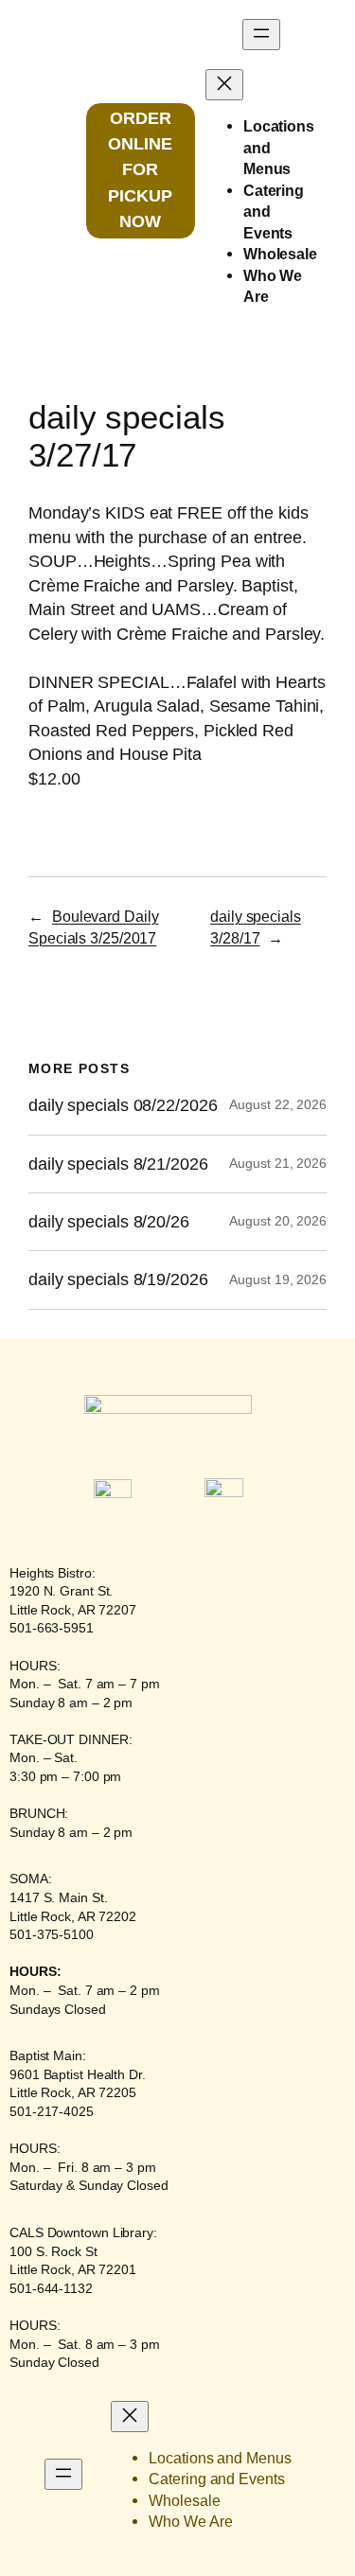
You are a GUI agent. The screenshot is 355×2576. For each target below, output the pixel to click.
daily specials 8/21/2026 (118, 1164)
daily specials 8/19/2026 (118, 1279)
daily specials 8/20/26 (109, 1222)
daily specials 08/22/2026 (123, 1105)
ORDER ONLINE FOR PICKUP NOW (140, 170)
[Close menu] (224, 85)
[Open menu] (261, 35)
